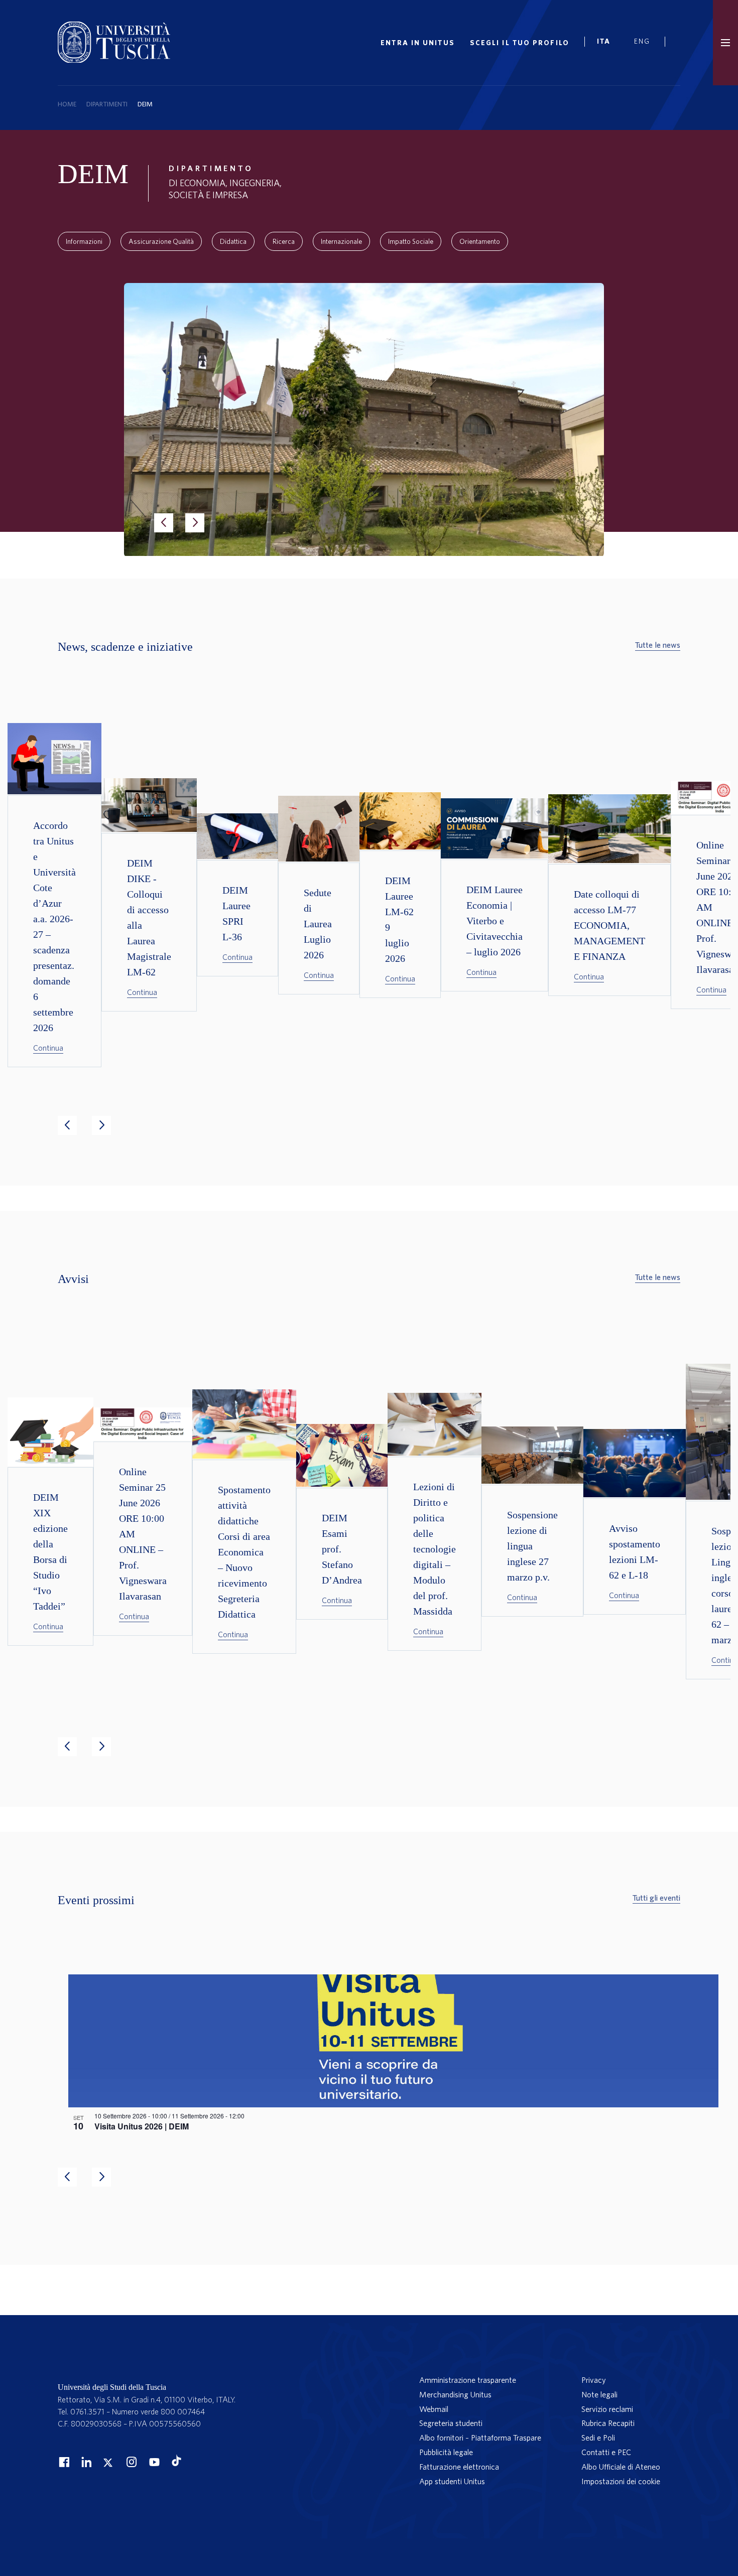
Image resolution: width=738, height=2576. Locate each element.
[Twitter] (108, 2462)
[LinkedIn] (85, 2462)
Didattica (233, 241)
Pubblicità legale (446, 2452)
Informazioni (84, 241)
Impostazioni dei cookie (621, 2481)
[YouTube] (153, 2462)
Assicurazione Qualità (161, 241)
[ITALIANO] (608, 43)
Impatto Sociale (411, 241)
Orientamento (480, 241)
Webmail (434, 2409)
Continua (48, 1048)
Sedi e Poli (598, 2438)
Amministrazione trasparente (468, 2380)
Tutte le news (658, 645)
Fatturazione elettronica (459, 2467)
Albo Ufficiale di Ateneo (621, 2467)
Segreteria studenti (451, 2423)
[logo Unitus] (114, 60)
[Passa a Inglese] (646, 43)
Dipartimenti (107, 104)
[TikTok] (176, 2463)
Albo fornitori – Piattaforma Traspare (480, 2438)
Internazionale (341, 241)
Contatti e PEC (606, 2452)
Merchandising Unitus (455, 2394)
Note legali (599, 2394)
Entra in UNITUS (418, 43)
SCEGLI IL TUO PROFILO (520, 43)
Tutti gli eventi (656, 1898)
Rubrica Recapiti (608, 2423)
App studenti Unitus (452, 2481)
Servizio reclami (607, 2409)
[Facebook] (63, 2462)
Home (67, 104)
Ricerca (284, 241)
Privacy (594, 2380)
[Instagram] (131, 2462)
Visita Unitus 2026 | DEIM (142, 2126)
